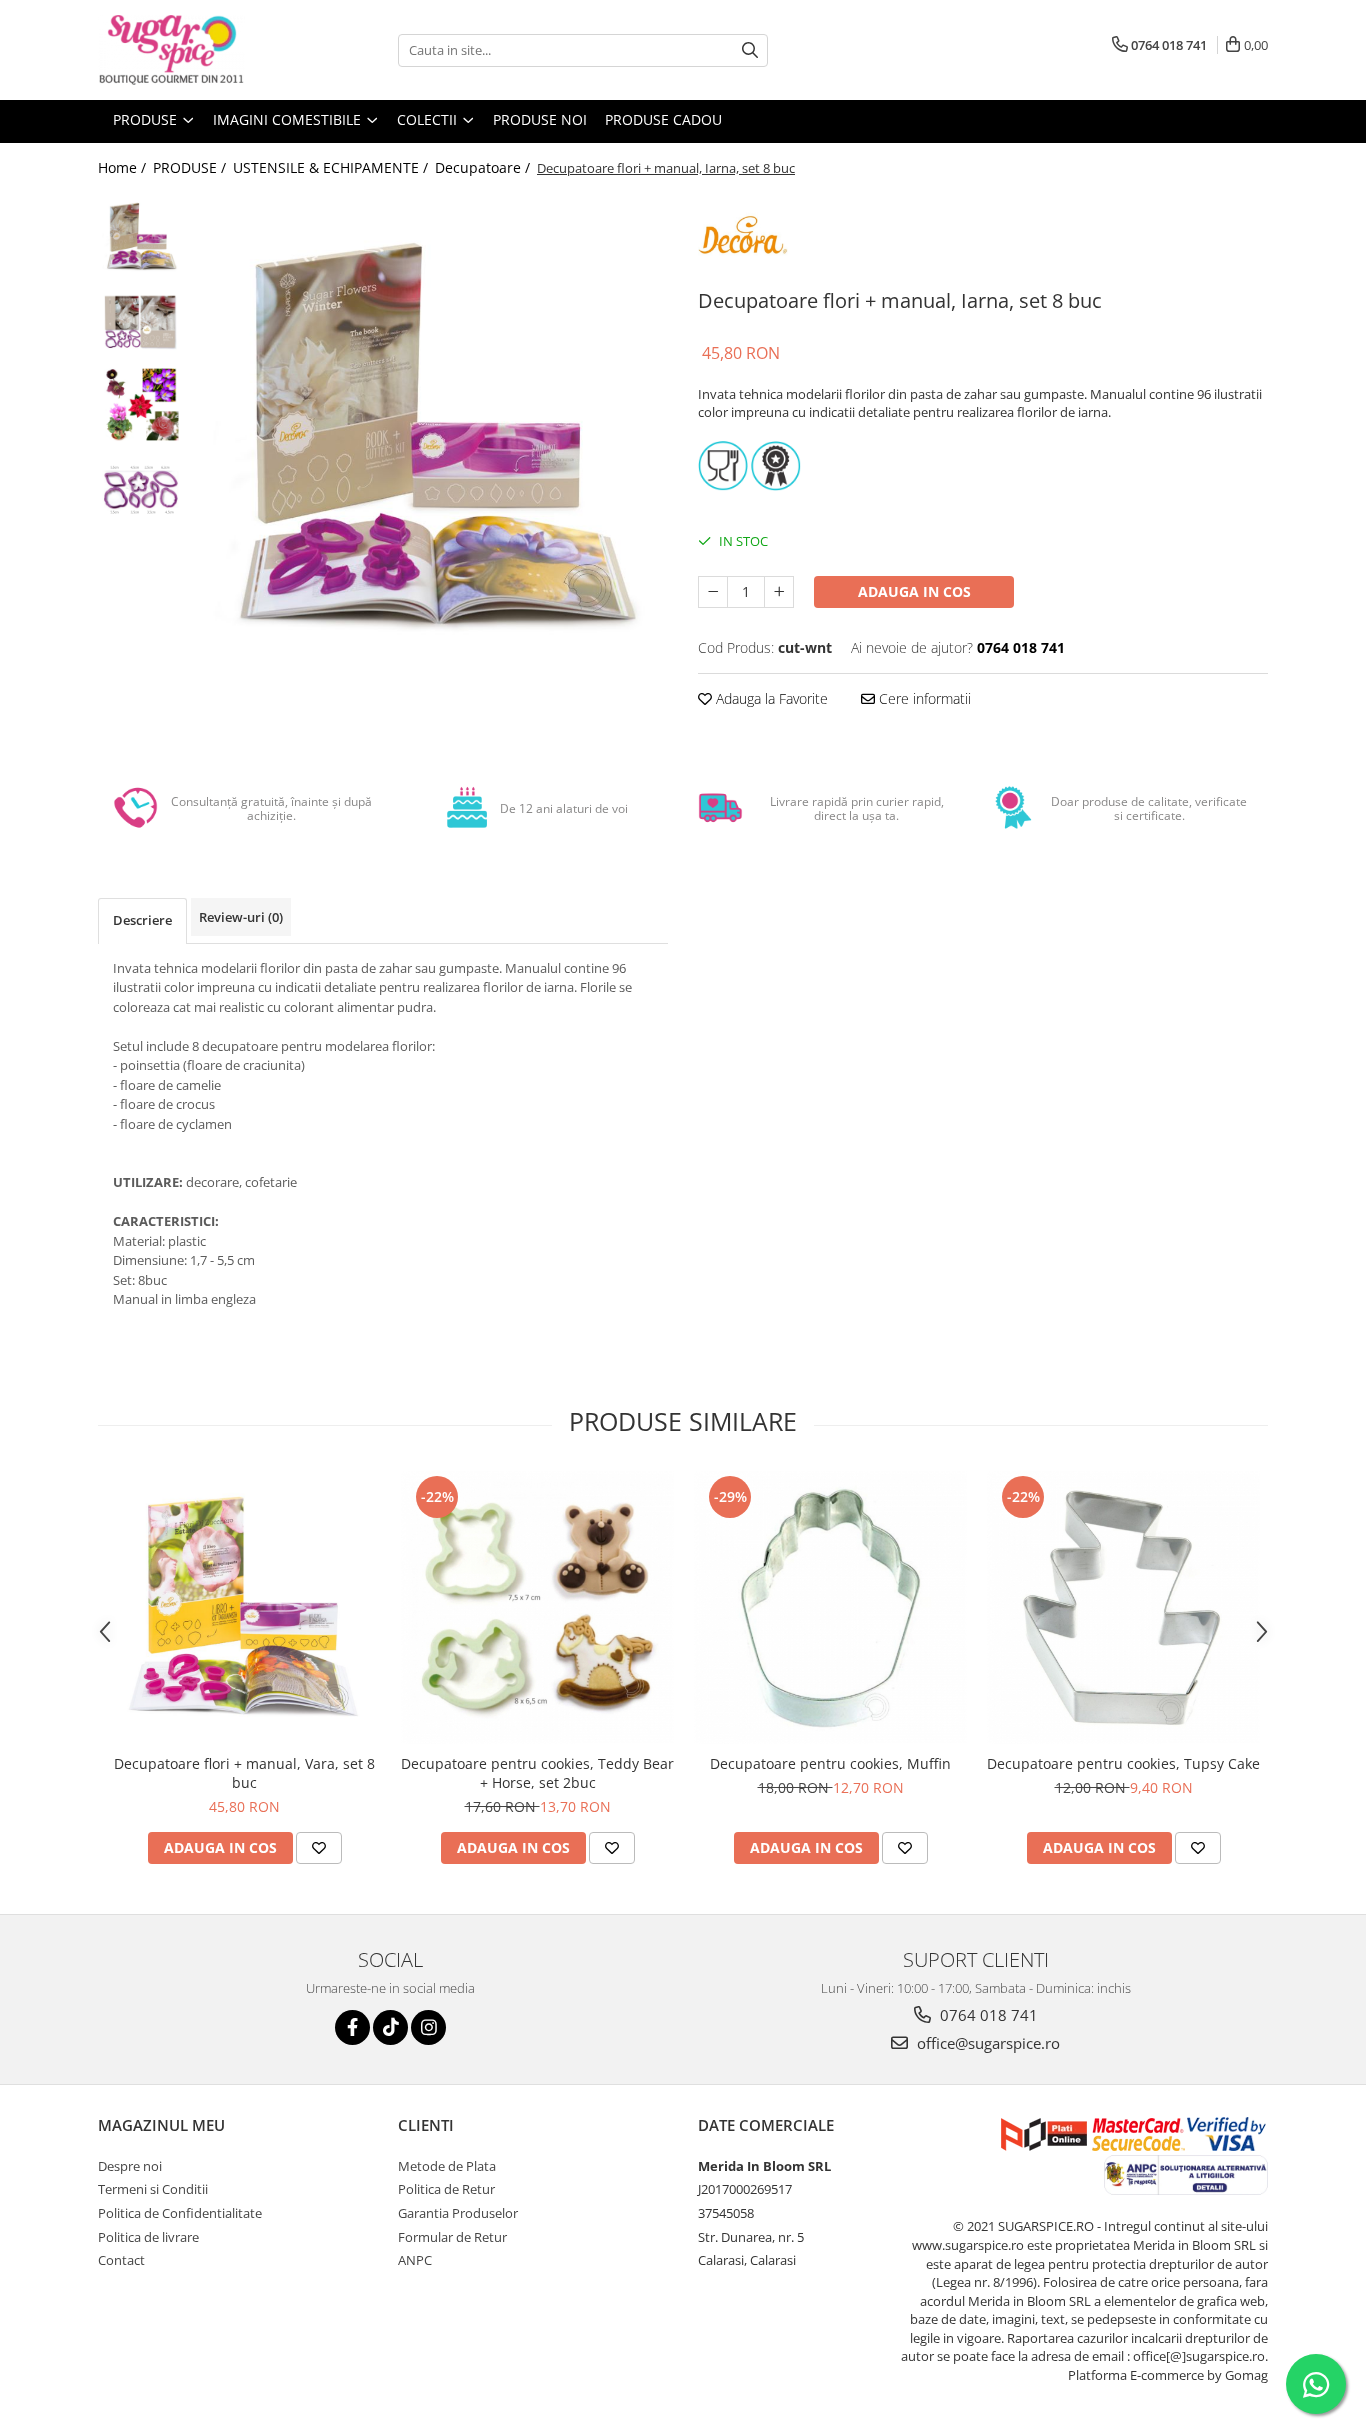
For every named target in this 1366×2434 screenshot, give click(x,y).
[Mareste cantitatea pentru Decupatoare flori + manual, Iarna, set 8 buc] (779, 592)
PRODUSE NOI (540, 119)
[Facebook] (352, 2027)
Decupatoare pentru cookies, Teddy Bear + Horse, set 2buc (537, 1773)
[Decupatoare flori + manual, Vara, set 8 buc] (244, 1607)
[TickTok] (390, 2027)
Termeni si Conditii (153, 2189)
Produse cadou (663, 119)
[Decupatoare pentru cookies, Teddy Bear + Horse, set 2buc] (537, 1607)
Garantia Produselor (458, 2213)
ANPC (415, 2260)
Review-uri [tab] (241, 917)
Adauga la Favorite (770, 698)
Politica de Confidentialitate (180, 2213)
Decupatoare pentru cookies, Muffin (830, 1763)
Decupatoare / (484, 167)
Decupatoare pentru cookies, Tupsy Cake (1123, 1763)
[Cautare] (750, 50)
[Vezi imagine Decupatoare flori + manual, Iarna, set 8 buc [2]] (140, 405)
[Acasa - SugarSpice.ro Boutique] (198, 50)
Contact (121, 2260)
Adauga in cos (914, 591)
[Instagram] (428, 2027)
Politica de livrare (148, 2237)
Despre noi (130, 2166)
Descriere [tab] (142, 920)
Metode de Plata (447, 2166)
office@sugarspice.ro (986, 2043)
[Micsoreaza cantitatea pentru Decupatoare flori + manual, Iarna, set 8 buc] (713, 592)
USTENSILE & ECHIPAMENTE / (332, 167)
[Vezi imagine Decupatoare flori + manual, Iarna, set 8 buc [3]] (140, 490)
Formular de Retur (452, 2237)
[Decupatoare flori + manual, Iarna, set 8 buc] (430, 430)
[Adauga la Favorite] (319, 1848)
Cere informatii (923, 698)
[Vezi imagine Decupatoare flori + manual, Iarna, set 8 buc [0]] (140, 235)
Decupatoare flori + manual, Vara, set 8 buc (244, 1773)
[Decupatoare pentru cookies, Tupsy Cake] (1123, 1607)
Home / (124, 167)
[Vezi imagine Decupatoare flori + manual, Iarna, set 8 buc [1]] (140, 320)
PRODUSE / (191, 167)
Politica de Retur (446, 2189)
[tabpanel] (430, 430)
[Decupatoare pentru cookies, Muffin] (830, 1607)
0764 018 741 (987, 2015)
